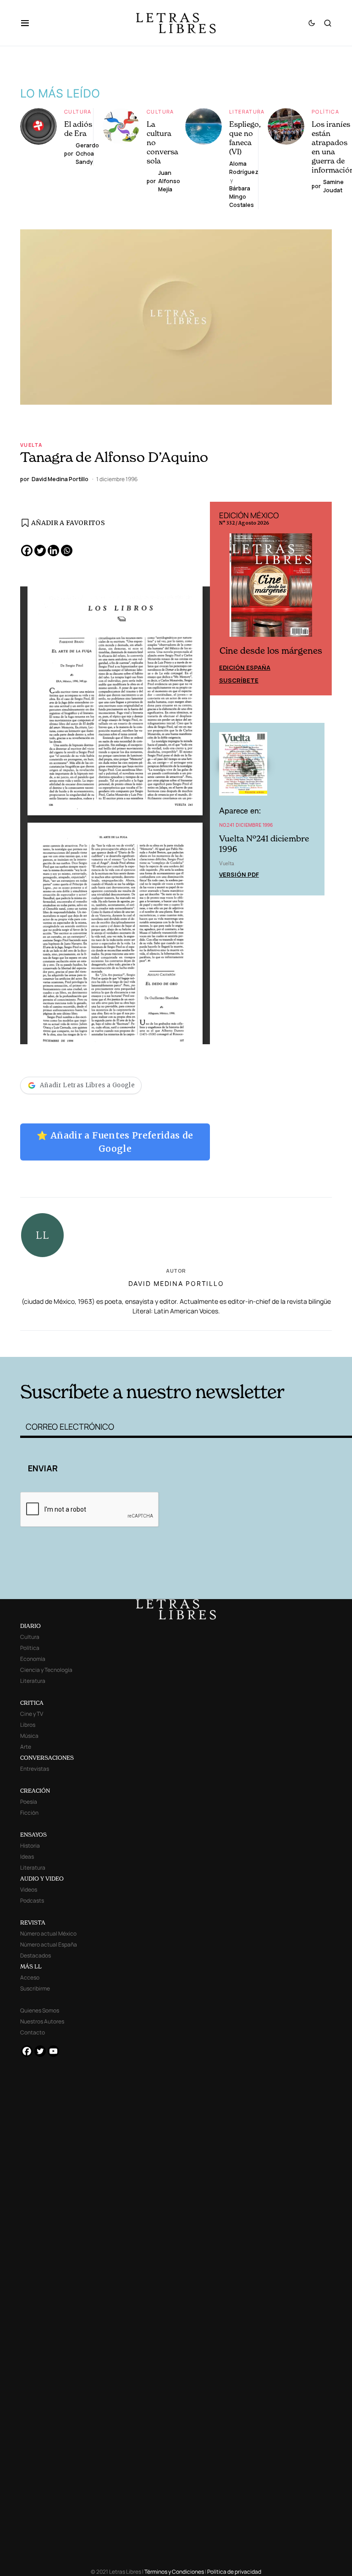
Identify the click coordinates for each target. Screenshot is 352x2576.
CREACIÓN (35, 1791)
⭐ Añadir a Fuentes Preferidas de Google (115, 1142)
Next (320, 598)
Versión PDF (239, 874)
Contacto (33, 2032)
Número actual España (49, 1944)
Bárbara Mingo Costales (242, 197)
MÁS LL (31, 1966)
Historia (30, 1846)
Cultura (78, 111)
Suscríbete (239, 680)
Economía (33, 1659)
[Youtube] (53, 2051)
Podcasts (32, 1901)
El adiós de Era (78, 129)
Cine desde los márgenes (271, 651)
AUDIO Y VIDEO (42, 1879)
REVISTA (33, 1923)
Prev (222, 598)
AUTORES (245, 1342)
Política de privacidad (234, 2572)
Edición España (245, 667)
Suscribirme (35, 1988)
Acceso (30, 1977)
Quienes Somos (40, 2010)
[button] (30, 23)
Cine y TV (32, 1714)
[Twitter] (40, 550)
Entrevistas (35, 1769)
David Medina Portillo (176, 1283)
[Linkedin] (53, 550)
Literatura (247, 111)
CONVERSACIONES (47, 1758)
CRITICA (32, 1703)
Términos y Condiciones (174, 2572)
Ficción (29, 1813)
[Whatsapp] (67, 550)
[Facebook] (27, 550)
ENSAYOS (33, 1835)
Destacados (36, 1955)
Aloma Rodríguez (244, 168)
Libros (28, 1725)
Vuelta (31, 445)
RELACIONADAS (89, 1342)
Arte (26, 1747)
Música (29, 1736)
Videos (29, 1890)
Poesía (29, 1802)
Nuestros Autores (42, 2021)
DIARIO (30, 1626)
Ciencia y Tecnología (46, 1670)
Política (325, 111)
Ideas (27, 1857)
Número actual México (48, 1933)
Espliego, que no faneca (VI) (245, 138)
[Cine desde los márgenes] (271, 589)
